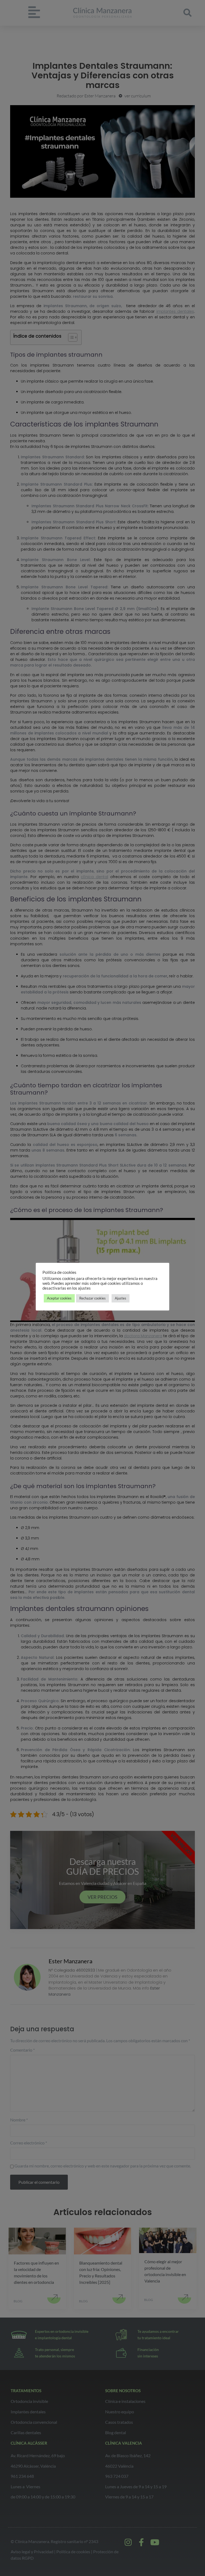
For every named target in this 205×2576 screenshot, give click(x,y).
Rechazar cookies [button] (92, 1298)
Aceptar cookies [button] (59, 1298)
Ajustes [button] (121, 1298)
